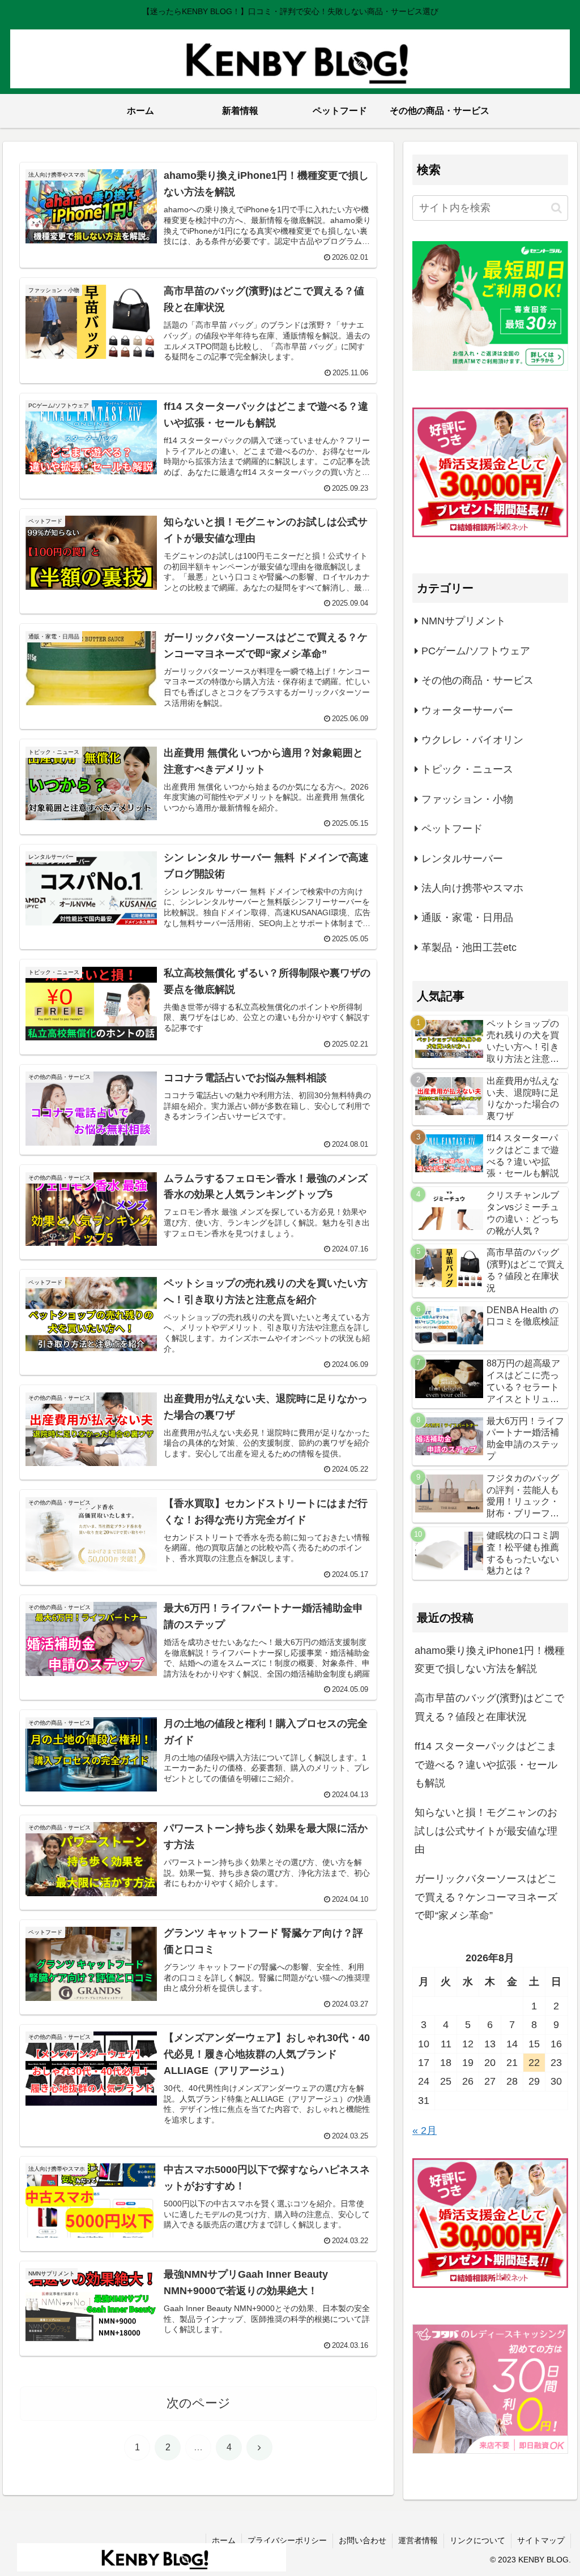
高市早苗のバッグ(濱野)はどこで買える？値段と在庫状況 (489, 1707)
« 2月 (425, 2131)
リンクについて (477, 2540)
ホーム (224, 2540)
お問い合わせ (362, 2540)
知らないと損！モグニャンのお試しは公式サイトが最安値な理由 (486, 1831)
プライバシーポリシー (287, 2540)
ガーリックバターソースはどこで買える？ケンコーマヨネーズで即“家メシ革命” (486, 1897)
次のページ (199, 2403)
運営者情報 (418, 2540)
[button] (556, 208)
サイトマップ (541, 2540)
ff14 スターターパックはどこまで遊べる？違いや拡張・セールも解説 (486, 1765)
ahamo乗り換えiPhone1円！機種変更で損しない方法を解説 (490, 1660)
